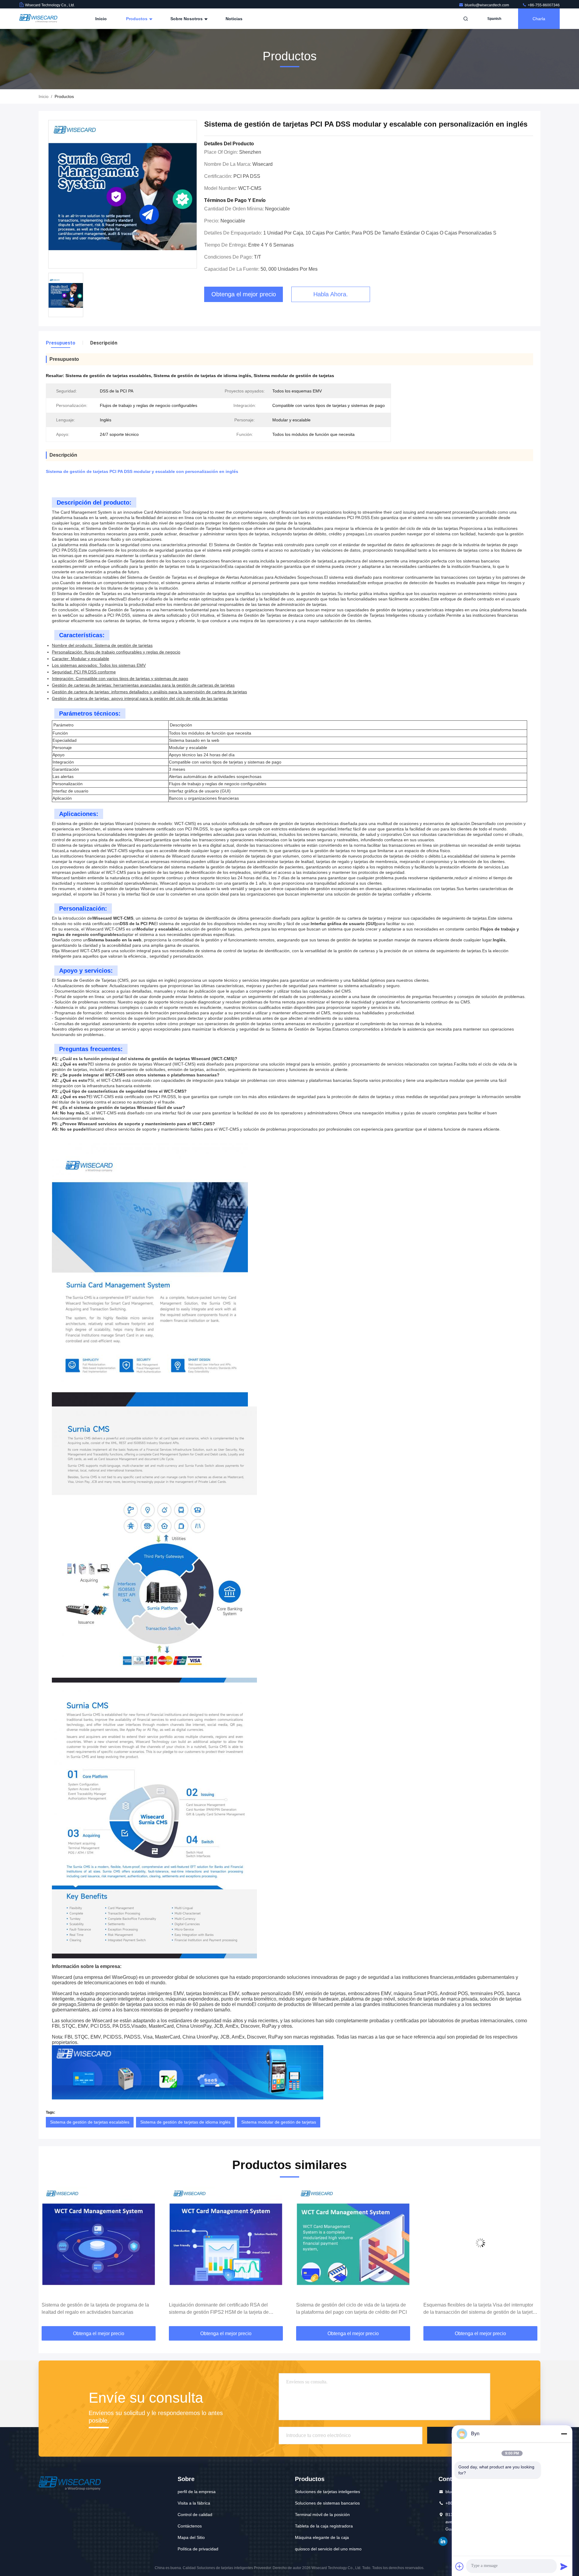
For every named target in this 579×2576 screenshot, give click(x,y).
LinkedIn (443, 2541)
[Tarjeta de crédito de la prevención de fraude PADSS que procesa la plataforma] (480, 2243)
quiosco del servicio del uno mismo (328, 2549)
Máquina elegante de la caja (322, 2537)
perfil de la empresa (197, 2492)
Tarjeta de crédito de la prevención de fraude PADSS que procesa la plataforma (480, 2308)
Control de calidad (195, 2515)
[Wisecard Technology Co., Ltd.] (38, 19)
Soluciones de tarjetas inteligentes (327, 2492)
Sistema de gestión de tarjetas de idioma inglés (185, 2122)
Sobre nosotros (187, 19)
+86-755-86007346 (543, 5)
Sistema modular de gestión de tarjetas (279, 2122)
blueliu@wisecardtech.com (487, 5)
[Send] (564, 2566)
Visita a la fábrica (194, 2503)
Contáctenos (190, 2526)
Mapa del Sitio (191, 2537)
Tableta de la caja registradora (324, 2526)
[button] (49, 2257)
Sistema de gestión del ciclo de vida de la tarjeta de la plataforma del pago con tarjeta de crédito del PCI (224, 2308)
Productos (137, 19)
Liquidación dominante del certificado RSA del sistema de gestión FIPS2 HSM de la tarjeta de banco (92, 2309)
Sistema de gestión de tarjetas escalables (90, 2122)
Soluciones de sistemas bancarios (327, 2503)
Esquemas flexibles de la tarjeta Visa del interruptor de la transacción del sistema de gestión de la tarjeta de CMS (352, 2309)
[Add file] (460, 2566)
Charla (539, 19)
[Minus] (564, 2434)
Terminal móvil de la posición (322, 2515)
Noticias (234, 19)
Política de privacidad (198, 2549)
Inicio (101, 19)
